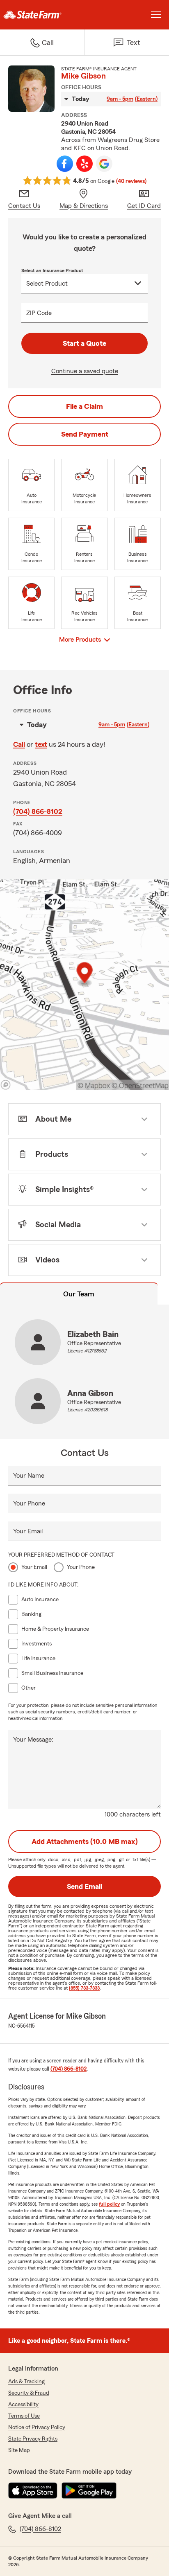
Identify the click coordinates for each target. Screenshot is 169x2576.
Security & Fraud (29, 2393)
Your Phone (29, 1503)
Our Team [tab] (79, 1294)
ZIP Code (39, 313)
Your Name (29, 1476)
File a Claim (84, 406)
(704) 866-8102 (38, 811)
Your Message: (33, 1740)
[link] (42, 15)
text (41, 744)
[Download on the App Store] (33, 2490)
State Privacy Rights (33, 2439)
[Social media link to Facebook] (65, 164)
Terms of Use (24, 2416)
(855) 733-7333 (84, 1988)
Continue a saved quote (85, 371)
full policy (109, 2204)
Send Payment (85, 434)
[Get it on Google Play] (89, 2490)
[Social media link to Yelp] (84, 164)
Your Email (28, 1531)
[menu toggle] (156, 15)
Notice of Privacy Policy (37, 2427)
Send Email (84, 1886)
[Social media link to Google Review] (104, 164)
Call (19, 744)
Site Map (19, 2450)
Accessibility (23, 2405)
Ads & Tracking (26, 2382)
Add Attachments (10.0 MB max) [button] (85, 1841)
